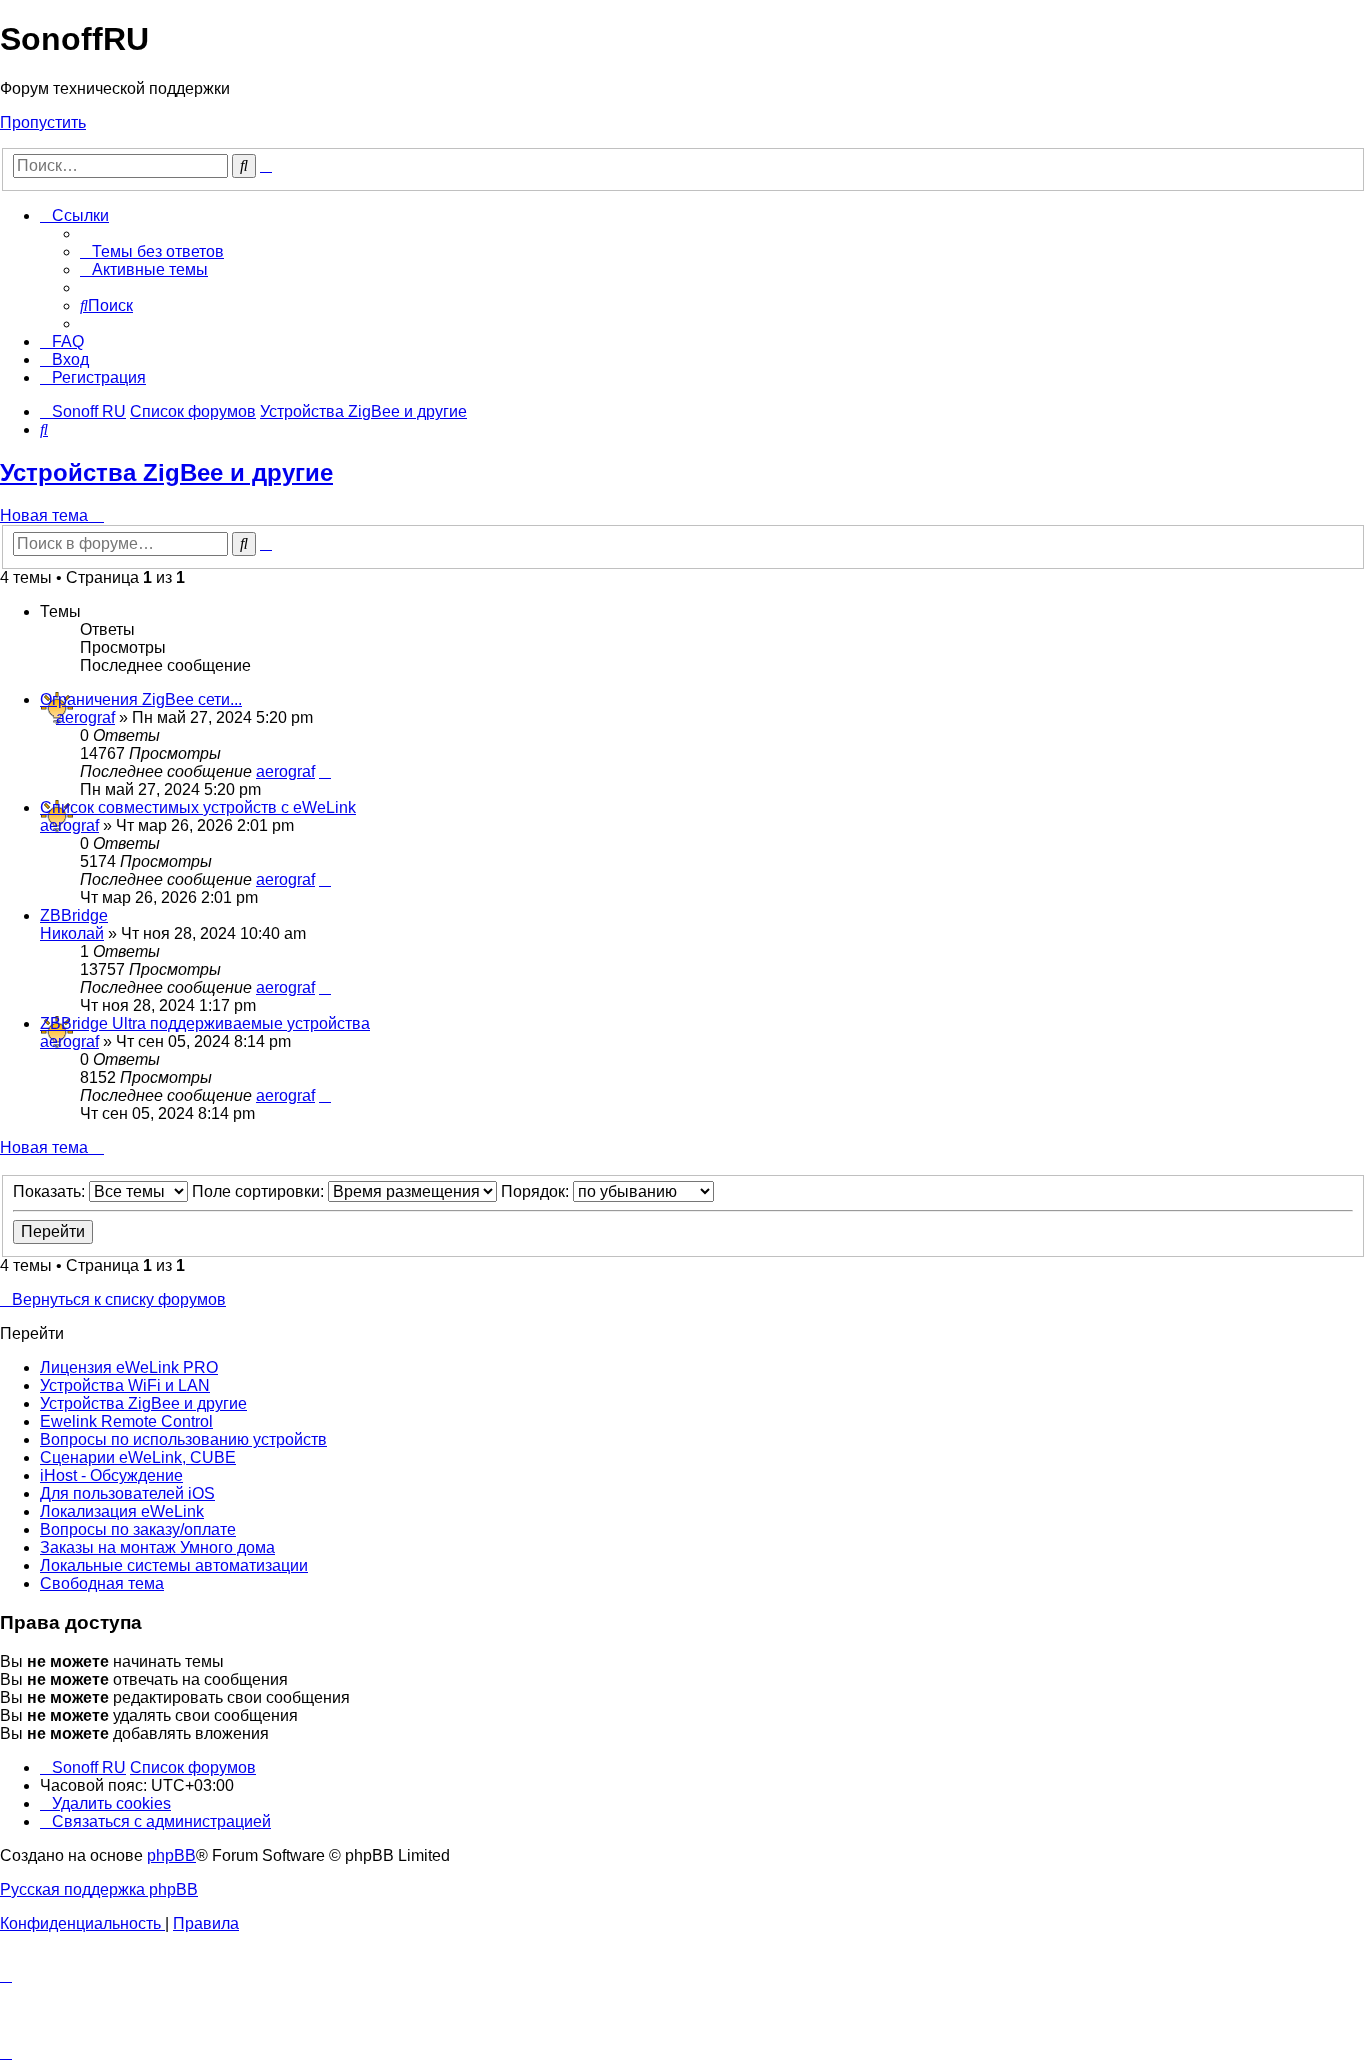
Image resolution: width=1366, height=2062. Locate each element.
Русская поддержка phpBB (99, 1889)
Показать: (51, 1191)
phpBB (171, 1855)
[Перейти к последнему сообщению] (325, 771)
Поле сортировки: (260, 1191)
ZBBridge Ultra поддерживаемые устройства (205, 1023)
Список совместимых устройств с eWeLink (198, 807)
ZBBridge (74, 915)
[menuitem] (152, 251)
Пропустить (43, 122)
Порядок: (537, 1191)
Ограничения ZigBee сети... (141, 699)
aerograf (85, 717)
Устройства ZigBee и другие (166, 472)
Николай (72, 933)
